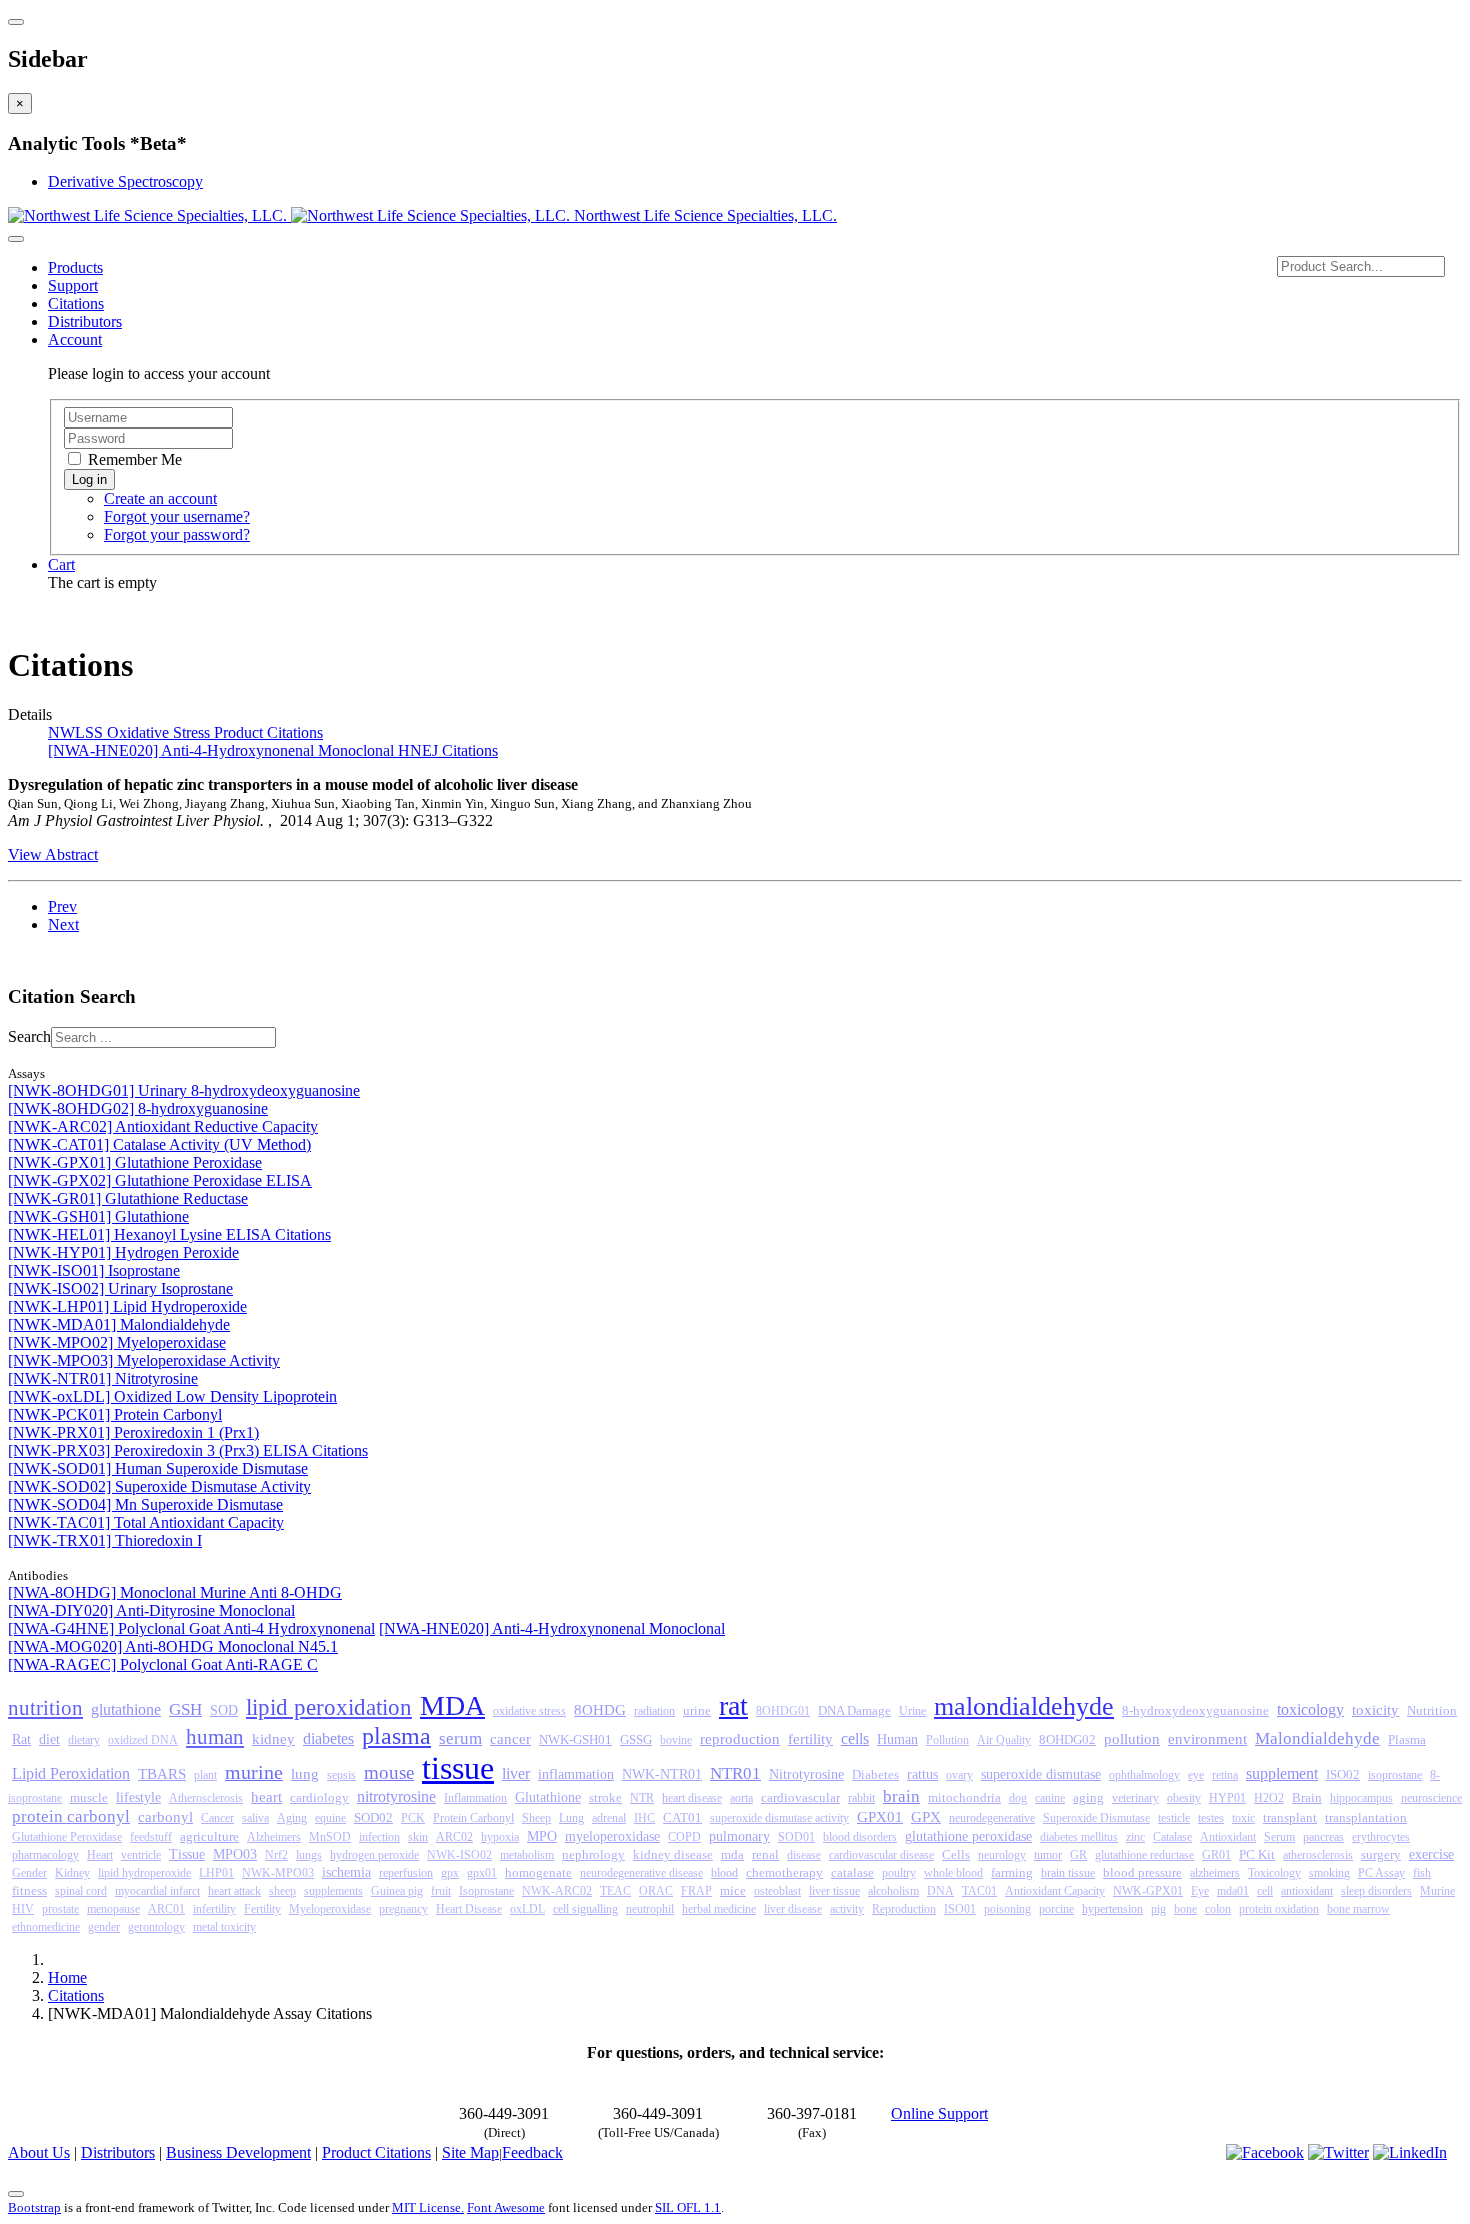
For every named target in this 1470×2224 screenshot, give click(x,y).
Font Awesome (506, 2207)
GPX (926, 1817)
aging (1088, 1797)
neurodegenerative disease (641, 1873)
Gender (29, 1873)
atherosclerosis (1318, 1855)
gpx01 (482, 1873)
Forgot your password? (177, 534)
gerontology (156, 1927)
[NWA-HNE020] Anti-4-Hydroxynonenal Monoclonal (552, 1628)
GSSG (636, 1739)
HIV (23, 1909)
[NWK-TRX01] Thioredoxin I (105, 1540)
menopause (113, 1909)
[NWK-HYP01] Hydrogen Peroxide (123, 1252)
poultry (899, 1873)
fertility (810, 1739)
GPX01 (880, 1816)
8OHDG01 (783, 1711)
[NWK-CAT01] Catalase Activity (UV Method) (159, 1144)
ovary (959, 1775)
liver (516, 1773)
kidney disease (673, 1855)
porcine (1056, 1909)
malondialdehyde (1024, 1706)
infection (379, 1837)
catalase (852, 1873)
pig (1158, 1909)
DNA (940, 1891)
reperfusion (406, 1873)
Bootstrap (34, 2207)
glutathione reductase (1144, 1855)
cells (855, 1738)
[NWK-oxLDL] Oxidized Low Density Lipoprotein (172, 1396)
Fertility (262, 1909)
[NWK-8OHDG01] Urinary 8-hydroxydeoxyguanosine (184, 1090)
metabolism (527, 1855)
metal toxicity (224, 1927)
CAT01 (682, 1818)
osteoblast (777, 1891)
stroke (605, 1798)
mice (733, 1891)
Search (29, 1036)
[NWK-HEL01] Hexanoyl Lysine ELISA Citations (169, 1234)
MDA (452, 1705)
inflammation (576, 1774)
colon (1218, 1909)
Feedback (532, 2152)
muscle (89, 1797)
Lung (571, 1818)
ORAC (656, 1891)
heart (266, 1797)
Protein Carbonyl (473, 1818)
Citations (76, 303)
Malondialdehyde (1317, 1738)
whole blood (953, 1873)
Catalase (1172, 1837)
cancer (510, 1739)
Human (897, 1739)
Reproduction (904, 1909)
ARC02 (454, 1837)
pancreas (1323, 1837)
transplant (1290, 1817)
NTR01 (735, 1773)
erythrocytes (1381, 1837)
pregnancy (403, 1909)
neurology (1002, 1855)
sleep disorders (1376, 1891)
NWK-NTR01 (662, 1774)
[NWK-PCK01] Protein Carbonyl (115, 1414)
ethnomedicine (46, 1927)
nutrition (45, 1708)
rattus (922, 1774)
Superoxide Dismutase (1096, 1818)
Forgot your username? (177, 516)
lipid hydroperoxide (144, 1873)
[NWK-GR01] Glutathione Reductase (128, 1198)
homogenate (538, 1873)
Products (75, 267)
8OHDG (600, 1710)
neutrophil (650, 1909)
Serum (1279, 1837)
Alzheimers (274, 1837)
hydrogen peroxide (374, 1855)
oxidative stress (529, 1711)
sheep (282, 1891)
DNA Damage (854, 1711)
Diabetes (875, 1775)
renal (765, 1855)
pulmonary (739, 1836)
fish (1422, 1873)
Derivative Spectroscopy (125, 181)
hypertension (1112, 1909)
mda (732, 1854)
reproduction (740, 1738)
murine (254, 1772)
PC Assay (1381, 1873)
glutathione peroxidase (968, 1836)
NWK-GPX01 (1148, 1891)
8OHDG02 (1067, 1739)
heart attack (234, 1891)
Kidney (72, 1873)
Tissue (187, 1854)
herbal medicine (719, 1909)
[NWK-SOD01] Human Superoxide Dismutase (158, 1468)
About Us (39, 2152)
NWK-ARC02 (557, 1891)
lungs (309, 1855)
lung (305, 1774)
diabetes (328, 1738)
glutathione (126, 1709)
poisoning (1007, 1909)
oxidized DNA (143, 1740)
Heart (100, 1855)
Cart (61, 564)
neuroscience (1431, 1798)
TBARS (162, 1774)
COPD (684, 1837)
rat (733, 1705)
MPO (542, 1836)
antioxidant (1307, 1891)
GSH (185, 1709)
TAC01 (979, 1891)
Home (67, 1977)
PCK (413, 1818)
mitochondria (964, 1798)
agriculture (209, 1836)
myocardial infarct (157, 1891)
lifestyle (138, 1797)
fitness (29, 1891)
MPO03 (235, 1854)
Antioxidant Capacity (1055, 1891)
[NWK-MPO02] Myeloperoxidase (117, 1342)
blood (724, 1873)
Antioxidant (1228, 1837)
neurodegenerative (992, 1818)
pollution (1132, 1739)
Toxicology (1274, 1873)
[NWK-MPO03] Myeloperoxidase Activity (144, 1360)
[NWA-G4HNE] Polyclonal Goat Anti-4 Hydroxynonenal (191, 1628)
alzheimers (1215, 1873)
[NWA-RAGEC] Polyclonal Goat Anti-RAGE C (163, 1664)
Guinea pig (397, 1891)
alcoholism (893, 1891)
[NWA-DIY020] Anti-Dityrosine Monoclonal (151, 1610)
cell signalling (585, 1909)
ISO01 (960, 1909)
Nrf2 (276, 1855)
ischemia (346, 1872)
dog (1018, 1798)
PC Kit (1257, 1855)
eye (1196, 1775)
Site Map (470, 2152)
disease (804, 1855)
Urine (912, 1711)
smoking (1329, 1873)
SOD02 (373, 1817)
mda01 (1233, 1891)
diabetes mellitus (1079, 1837)
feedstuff (151, 1837)
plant (205, 1775)
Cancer (217, 1818)
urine (697, 1710)
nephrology (593, 1855)
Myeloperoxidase (330, 1909)
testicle (1174, 1818)
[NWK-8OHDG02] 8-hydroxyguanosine (138, 1108)
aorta (741, 1798)
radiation (654, 1711)
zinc (1135, 1837)
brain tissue (1068, 1873)
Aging (292, 1818)
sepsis (341, 1775)
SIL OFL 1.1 (688, 2207)
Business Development (238, 2152)
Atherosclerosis (206, 1798)
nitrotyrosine (396, 1796)
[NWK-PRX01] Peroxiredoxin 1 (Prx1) (133, 1432)
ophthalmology (1144, 1775)
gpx (450, 1873)
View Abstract (53, 854)
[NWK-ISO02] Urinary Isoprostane (120, 1288)
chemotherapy (784, 1873)
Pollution (947, 1740)
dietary (84, 1740)
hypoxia (500, 1837)
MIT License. (428, 2207)
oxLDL (527, 1909)
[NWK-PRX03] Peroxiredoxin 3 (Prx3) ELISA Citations (188, 1450)
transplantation (1366, 1817)
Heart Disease (469, 1909)
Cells (956, 1855)
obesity (1184, 1798)
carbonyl (165, 1817)
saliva (255, 1818)
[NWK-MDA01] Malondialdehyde (119, 1324)
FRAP (696, 1891)
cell (1265, 1891)
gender (104, 1927)
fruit (441, 1891)
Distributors (85, 321)
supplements (333, 1891)
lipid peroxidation (329, 1707)
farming (1012, 1873)
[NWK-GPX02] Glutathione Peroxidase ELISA (160, 1180)
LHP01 (216, 1873)
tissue (458, 1768)
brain (901, 1796)
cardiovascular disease (881, 1855)
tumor (1048, 1855)
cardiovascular (800, 1797)
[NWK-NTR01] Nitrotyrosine (103, 1378)
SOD (224, 1710)
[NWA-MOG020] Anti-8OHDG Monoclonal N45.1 (173, 1646)
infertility (214, 1909)
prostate (60, 1909)
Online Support (939, 2113)
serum (460, 1738)
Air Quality (1004, 1740)
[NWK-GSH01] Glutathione (98, 1216)
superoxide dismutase (1041, 1774)
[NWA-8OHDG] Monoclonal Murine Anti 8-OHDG (175, 1592)
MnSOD (330, 1837)
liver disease (793, 1909)
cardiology (319, 1797)
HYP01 (1227, 1798)
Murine (1437, 1891)
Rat (21, 1739)
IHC (644, 1818)
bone (1185, 1909)
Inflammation (475, 1798)
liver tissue (834, 1891)
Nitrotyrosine (806, 1774)
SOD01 (796, 1837)
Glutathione (548, 1797)
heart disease (692, 1798)
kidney (273, 1739)
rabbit (861, 1798)
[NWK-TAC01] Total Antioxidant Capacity (146, 1522)
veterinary (1135, 1798)
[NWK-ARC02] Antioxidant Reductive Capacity (163, 1126)
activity (847, 1909)
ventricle (141, 1855)
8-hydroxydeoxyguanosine (1195, 1710)
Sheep (536, 1818)
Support (73, 285)
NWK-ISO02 (459, 1855)
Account (75, 339)
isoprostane (1395, 1775)
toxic (1243, 1818)
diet (49, 1739)
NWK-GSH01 (575, 1739)
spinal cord (81, 1891)
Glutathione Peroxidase (67, 1837)
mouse (389, 1772)
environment (1207, 1738)
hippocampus (1361, 1798)
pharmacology (45, 1855)
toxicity (1375, 1710)
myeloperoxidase (612, 1836)
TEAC (615, 1891)
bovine (676, 1740)
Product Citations (376, 2152)
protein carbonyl (71, 1816)
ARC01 (166, 1909)
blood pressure (1142, 1873)
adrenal (609, 1818)
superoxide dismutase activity (779, 1818)
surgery (1381, 1855)
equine (330, 1818)
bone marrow (1358, 1909)
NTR (642, 1798)
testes (1211, 1818)
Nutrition (1432, 1710)
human (215, 1737)
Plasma (1407, 1739)
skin (418, 1837)
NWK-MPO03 (278, 1873)
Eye (1200, 1891)
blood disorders (860, 1837)
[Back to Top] (16, 2194)
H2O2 (1269, 1798)
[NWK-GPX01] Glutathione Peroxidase (135, 1162)
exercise (1431, 1854)
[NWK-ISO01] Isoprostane (94, 1270)
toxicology (1310, 1709)
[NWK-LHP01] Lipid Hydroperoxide (127, 1306)
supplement (1282, 1773)
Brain (1307, 1797)
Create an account (160, 498)
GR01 (1216, 1855)
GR (1078, 1855)
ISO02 (1343, 1774)
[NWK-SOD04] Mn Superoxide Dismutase (145, 1504)
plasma (396, 1735)
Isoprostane (486, 1891)
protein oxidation (1279, 1909)
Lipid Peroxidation (71, 1773)
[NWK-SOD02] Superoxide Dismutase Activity (159, 1486)
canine (1050, 1798)
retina (1225, 1775)
